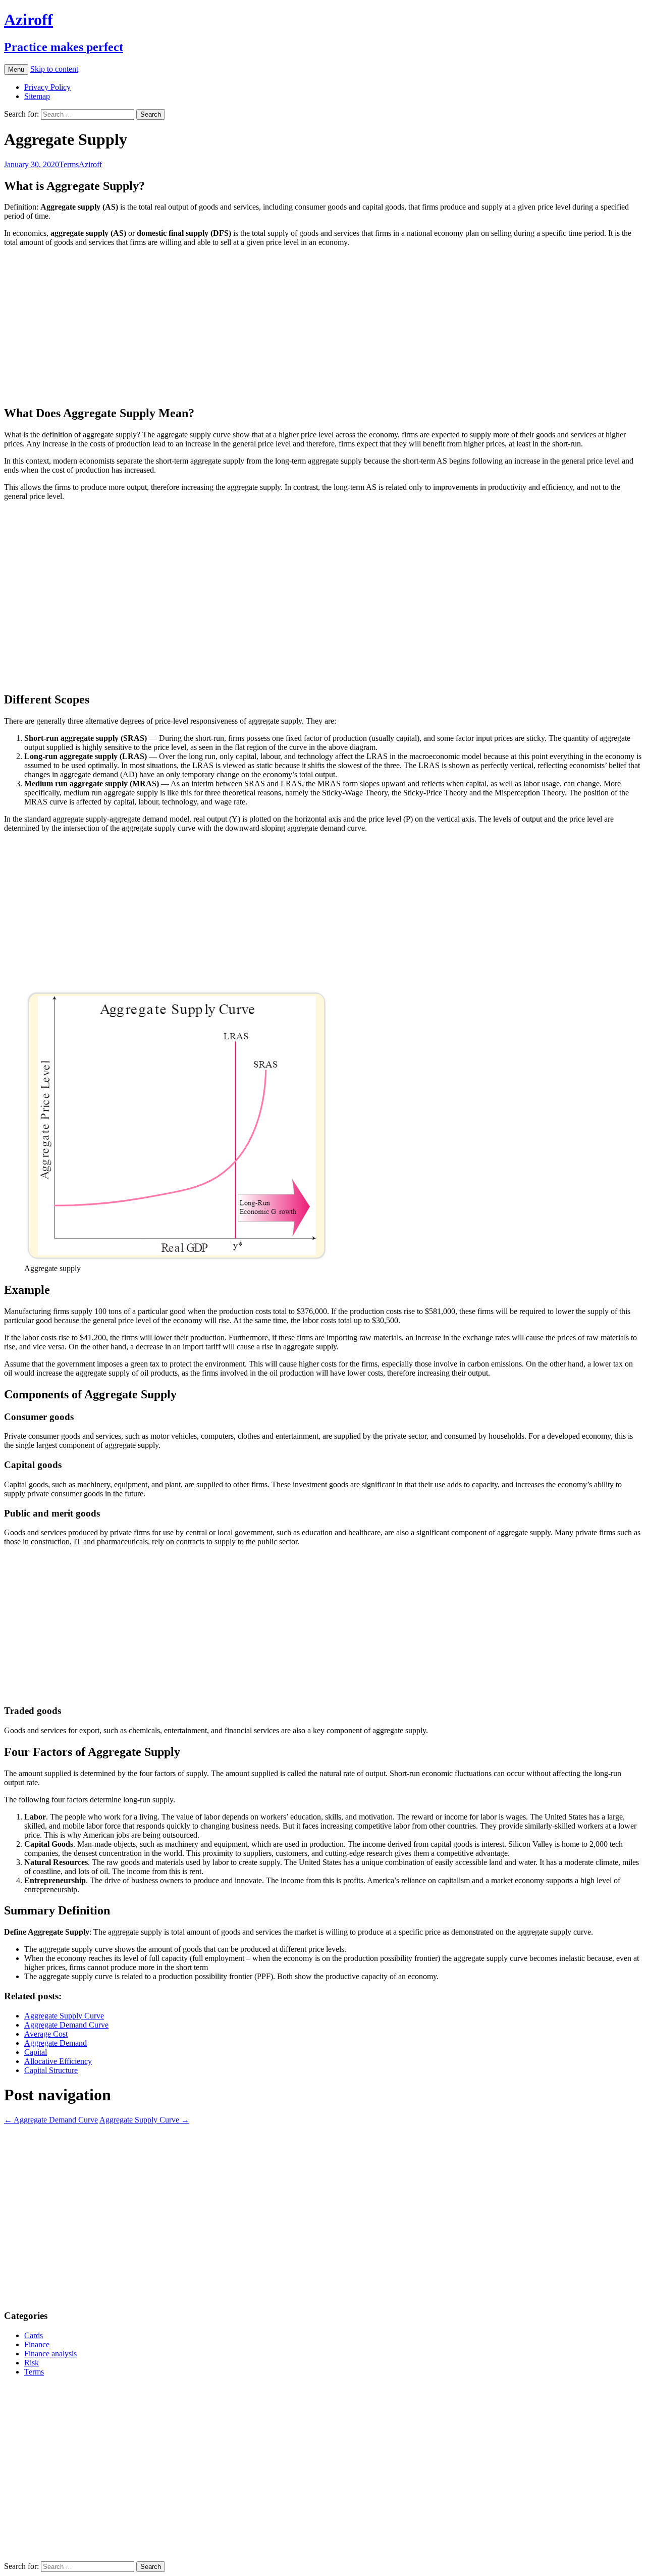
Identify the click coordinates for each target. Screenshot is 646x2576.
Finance (37, 2344)
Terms (69, 164)
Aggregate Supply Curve (64, 2016)
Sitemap (37, 96)
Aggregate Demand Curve (66, 2025)
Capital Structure (51, 2070)
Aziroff (90, 164)
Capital (36, 2052)
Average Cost (46, 2034)
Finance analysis (50, 2354)
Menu (16, 69)
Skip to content (54, 69)
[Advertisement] (307, 326)
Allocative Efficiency (58, 2061)
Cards (34, 2335)
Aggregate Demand (56, 2043)
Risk (32, 2363)
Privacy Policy (47, 87)
